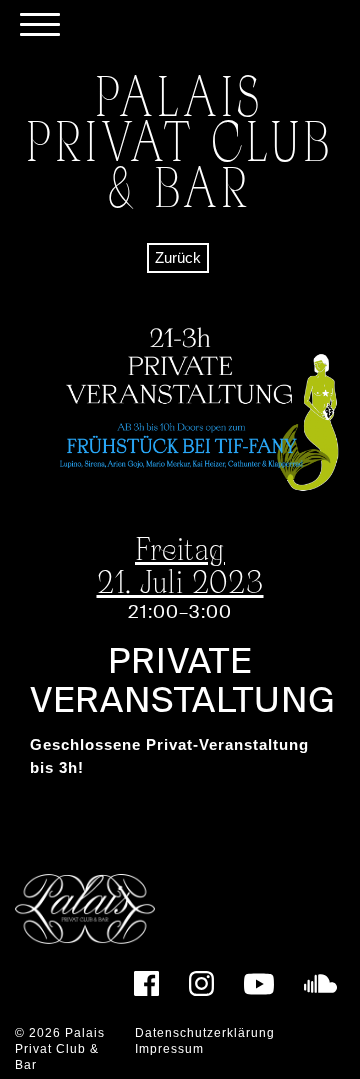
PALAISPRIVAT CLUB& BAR (180, 140)
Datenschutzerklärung (205, 1033)
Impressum (169, 1049)
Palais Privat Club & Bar (60, 1048)
